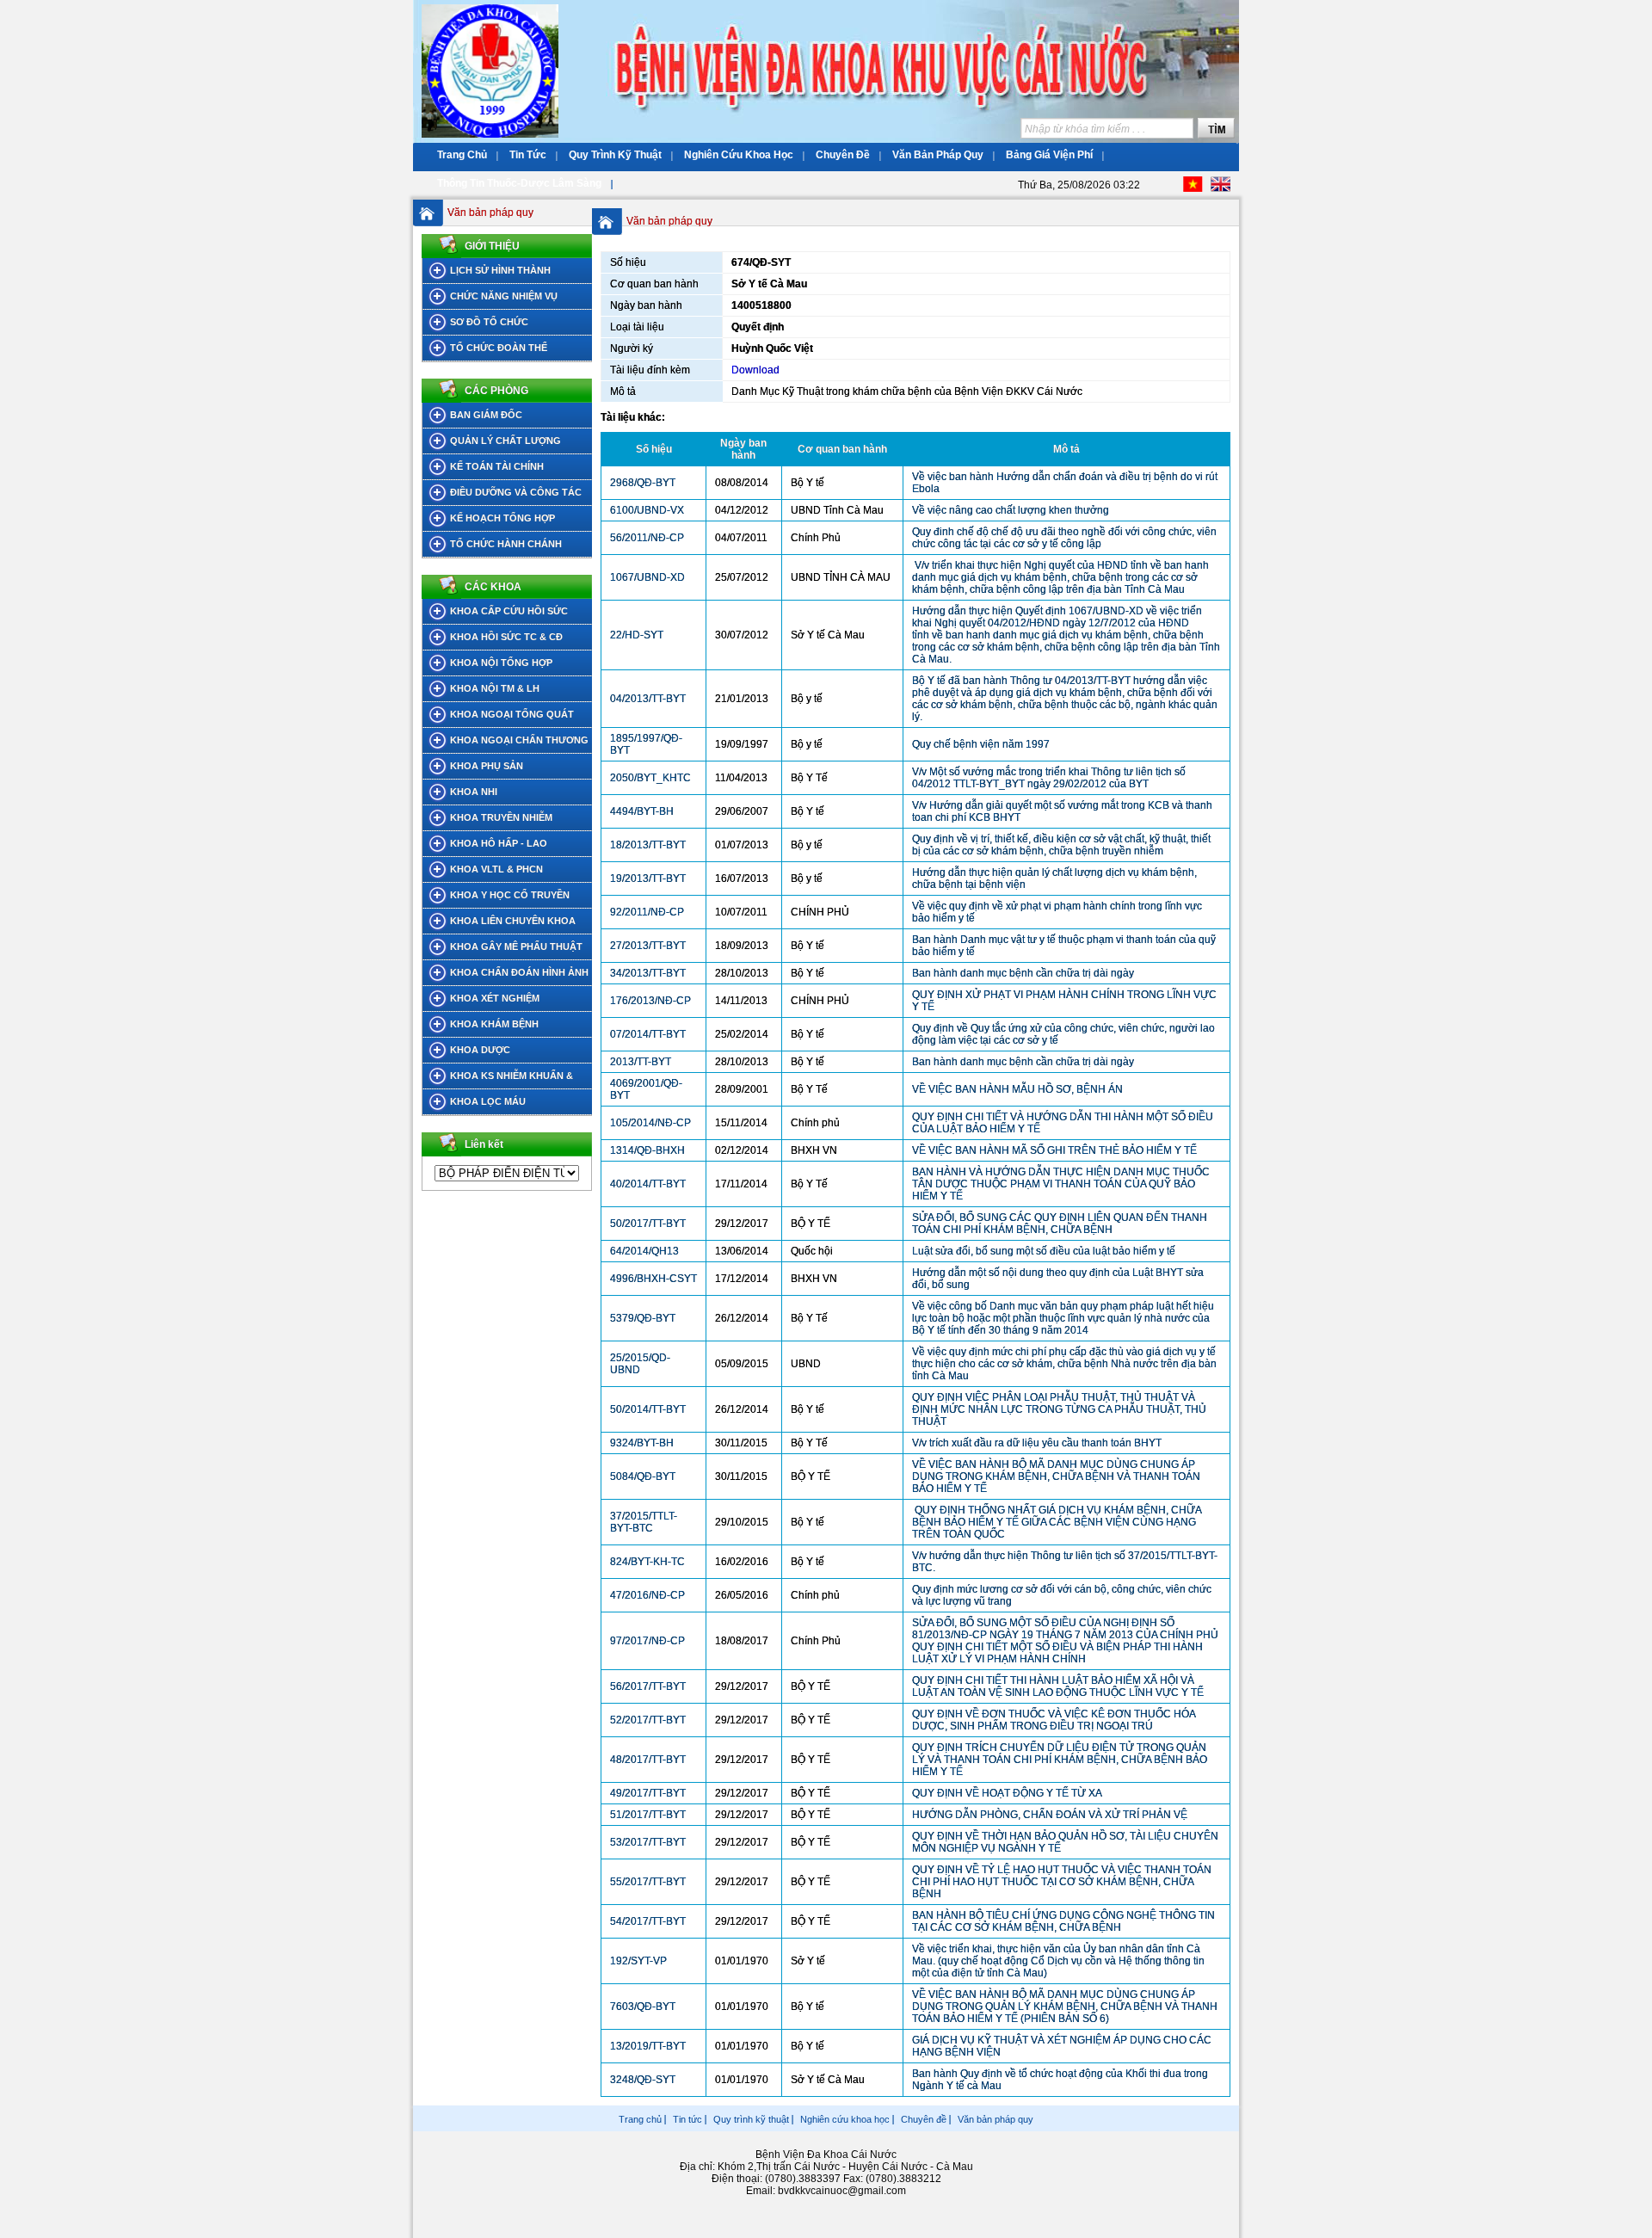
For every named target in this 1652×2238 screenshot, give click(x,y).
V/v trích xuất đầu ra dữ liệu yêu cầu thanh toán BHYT (1037, 1443)
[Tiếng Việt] (1193, 188)
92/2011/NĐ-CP (647, 912)
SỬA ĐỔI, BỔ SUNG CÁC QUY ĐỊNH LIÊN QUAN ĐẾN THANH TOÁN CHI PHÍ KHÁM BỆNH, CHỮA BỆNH (1060, 1224)
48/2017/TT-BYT (648, 1760)
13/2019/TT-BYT (648, 2046)
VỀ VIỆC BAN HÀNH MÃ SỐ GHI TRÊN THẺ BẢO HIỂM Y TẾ (1054, 1150)
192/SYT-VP (638, 1961)
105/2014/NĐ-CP (650, 1123)
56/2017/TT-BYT (648, 1686)
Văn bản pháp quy (490, 213)
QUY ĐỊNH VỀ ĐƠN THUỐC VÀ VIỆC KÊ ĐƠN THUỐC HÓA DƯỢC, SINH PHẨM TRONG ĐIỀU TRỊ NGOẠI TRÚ (1054, 1720)
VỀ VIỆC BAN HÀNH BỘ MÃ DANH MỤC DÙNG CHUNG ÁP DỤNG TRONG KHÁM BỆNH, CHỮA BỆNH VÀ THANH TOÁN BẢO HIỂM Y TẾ (1056, 1477)
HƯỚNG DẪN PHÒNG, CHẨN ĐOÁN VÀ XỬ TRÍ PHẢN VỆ (1050, 1815)
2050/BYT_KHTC (650, 778)
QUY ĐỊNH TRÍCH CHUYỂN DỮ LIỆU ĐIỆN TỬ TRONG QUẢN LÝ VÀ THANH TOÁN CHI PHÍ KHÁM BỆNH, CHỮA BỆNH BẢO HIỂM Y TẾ (1060, 1760)
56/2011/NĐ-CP (647, 538)
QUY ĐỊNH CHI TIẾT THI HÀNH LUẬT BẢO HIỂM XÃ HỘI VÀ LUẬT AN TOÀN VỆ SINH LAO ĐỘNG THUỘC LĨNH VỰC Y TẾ (1058, 1686)
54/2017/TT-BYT (648, 1921)
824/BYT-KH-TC (647, 1562)
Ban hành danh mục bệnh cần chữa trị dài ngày (1023, 973)
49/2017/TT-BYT (648, 1793)
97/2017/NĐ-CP (647, 1641)
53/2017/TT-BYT (648, 1842)
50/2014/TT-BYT (648, 1409)
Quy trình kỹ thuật (751, 2119)
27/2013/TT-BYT (648, 946)
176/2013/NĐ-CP (650, 1001)
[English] (1221, 188)
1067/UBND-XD (647, 577)
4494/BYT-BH (642, 811)
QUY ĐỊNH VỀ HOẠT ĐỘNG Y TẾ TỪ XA (1007, 1793)
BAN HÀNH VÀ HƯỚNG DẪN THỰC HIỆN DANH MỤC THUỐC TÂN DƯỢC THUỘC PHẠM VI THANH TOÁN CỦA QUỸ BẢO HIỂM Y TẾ (1061, 1184)
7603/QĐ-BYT (643, 2007)
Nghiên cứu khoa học (845, 2119)
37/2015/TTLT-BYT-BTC (644, 1522)
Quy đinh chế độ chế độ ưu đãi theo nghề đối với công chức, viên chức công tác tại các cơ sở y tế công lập (1064, 538)
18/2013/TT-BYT (648, 845)
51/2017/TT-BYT (648, 1815)
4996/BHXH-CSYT (653, 1279)
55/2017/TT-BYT (648, 1882)
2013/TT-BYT (641, 1062)
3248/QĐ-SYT (643, 2080)
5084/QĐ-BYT (643, 1477)
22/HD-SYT (637, 635)
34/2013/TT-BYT (648, 973)
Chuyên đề (924, 2119)
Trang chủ (640, 2119)
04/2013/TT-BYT (648, 699)
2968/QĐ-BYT (643, 483)
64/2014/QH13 (644, 1251)
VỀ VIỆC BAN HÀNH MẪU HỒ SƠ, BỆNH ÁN (1017, 1089)
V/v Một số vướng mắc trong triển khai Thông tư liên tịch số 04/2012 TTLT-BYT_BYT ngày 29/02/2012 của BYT (1049, 778)
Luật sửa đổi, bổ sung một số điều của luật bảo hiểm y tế (1045, 1251)
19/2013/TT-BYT (648, 879)
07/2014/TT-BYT (648, 1034)
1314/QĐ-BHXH (647, 1150)
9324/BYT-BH (642, 1443)
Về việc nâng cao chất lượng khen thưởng (1011, 510)
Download (755, 370)
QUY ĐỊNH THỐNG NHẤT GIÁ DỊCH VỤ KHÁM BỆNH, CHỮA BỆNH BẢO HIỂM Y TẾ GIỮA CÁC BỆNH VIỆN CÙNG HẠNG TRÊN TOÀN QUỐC (1057, 1522)
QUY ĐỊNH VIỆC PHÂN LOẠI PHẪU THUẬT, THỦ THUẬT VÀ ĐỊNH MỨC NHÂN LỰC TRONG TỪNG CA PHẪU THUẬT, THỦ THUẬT (1059, 1409)
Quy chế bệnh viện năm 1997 (981, 744)
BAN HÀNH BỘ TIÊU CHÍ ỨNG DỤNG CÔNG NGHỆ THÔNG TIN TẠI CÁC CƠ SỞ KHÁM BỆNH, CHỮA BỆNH (1063, 1921)
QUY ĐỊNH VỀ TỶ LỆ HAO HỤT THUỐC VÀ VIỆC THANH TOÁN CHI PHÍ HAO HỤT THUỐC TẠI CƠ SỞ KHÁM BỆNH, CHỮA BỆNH (1062, 1882)
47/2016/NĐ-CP (647, 1595)
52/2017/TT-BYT (648, 1720)
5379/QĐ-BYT (643, 1318)
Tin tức (687, 2119)
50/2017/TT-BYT (648, 1224)
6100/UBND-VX (647, 510)
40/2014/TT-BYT (648, 1184)
